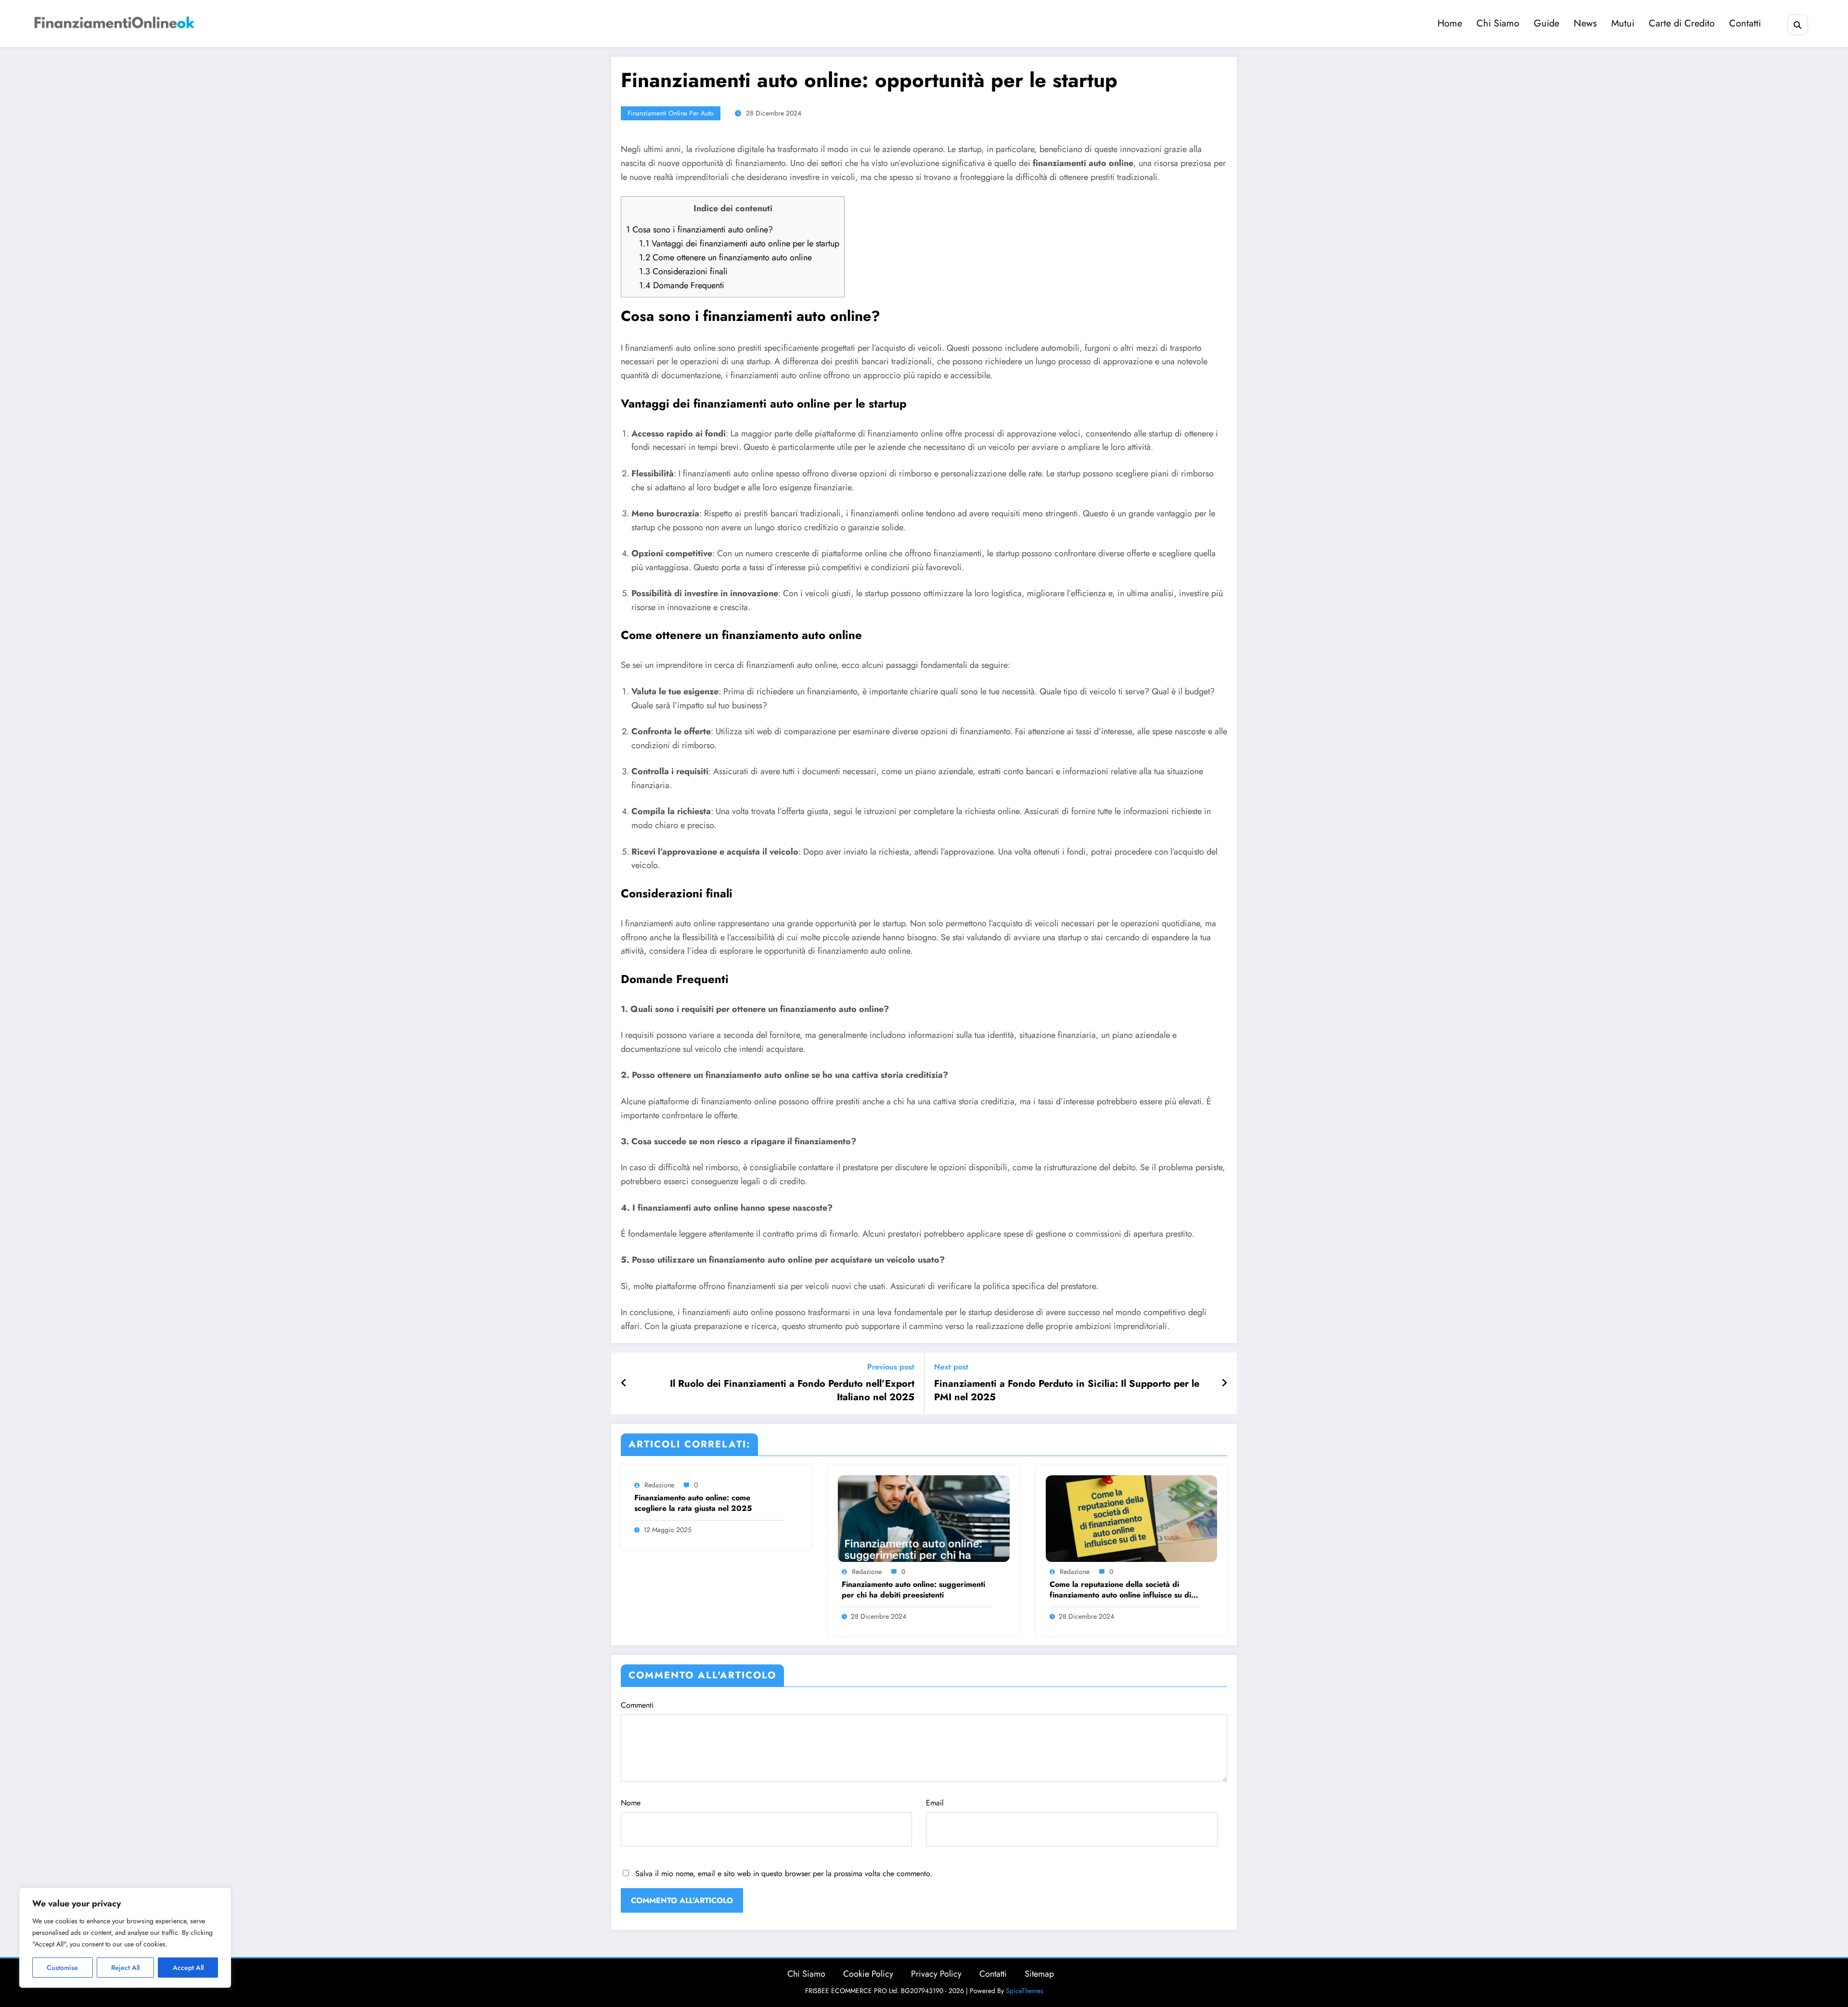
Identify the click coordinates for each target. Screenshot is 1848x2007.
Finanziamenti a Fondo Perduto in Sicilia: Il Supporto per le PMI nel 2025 (1067, 1391)
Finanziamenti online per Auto (671, 113)
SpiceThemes (1025, 1991)
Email (935, 1803)
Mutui (1623, 23)
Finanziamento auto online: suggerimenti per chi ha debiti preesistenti (913, 1590)
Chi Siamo (1498, 23)
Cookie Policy (868, 1974)
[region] (125, 1938)
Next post (951, 1367)
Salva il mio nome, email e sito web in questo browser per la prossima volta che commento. (784, 1873)
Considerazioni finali (683, 271)
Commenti (637, 1705)
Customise (62, 1968)
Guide (1546, 23)
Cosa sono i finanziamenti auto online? (699, 230)
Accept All (188, 1968)
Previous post (891, 1367)
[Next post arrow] (1224, 1383)
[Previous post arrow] (624, 1383)
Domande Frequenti (682, 285)
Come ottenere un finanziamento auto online (725, 257)
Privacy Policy (936, 1974)
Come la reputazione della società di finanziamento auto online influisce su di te (1120, 1590)
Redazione (659, 1485)
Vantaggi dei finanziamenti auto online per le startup (739, 243)
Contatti (1745, 23)
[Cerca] (1798, 25)
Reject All (125, 1968)
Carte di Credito (1682, 23)
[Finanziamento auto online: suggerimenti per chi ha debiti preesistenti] (924, 1517)
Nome (631, 1803)
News (1585, 23)
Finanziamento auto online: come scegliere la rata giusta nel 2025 (693, 1503)
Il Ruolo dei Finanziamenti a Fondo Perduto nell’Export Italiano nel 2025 (792, 1391)
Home (1450, 23)
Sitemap (1039, 1974)
